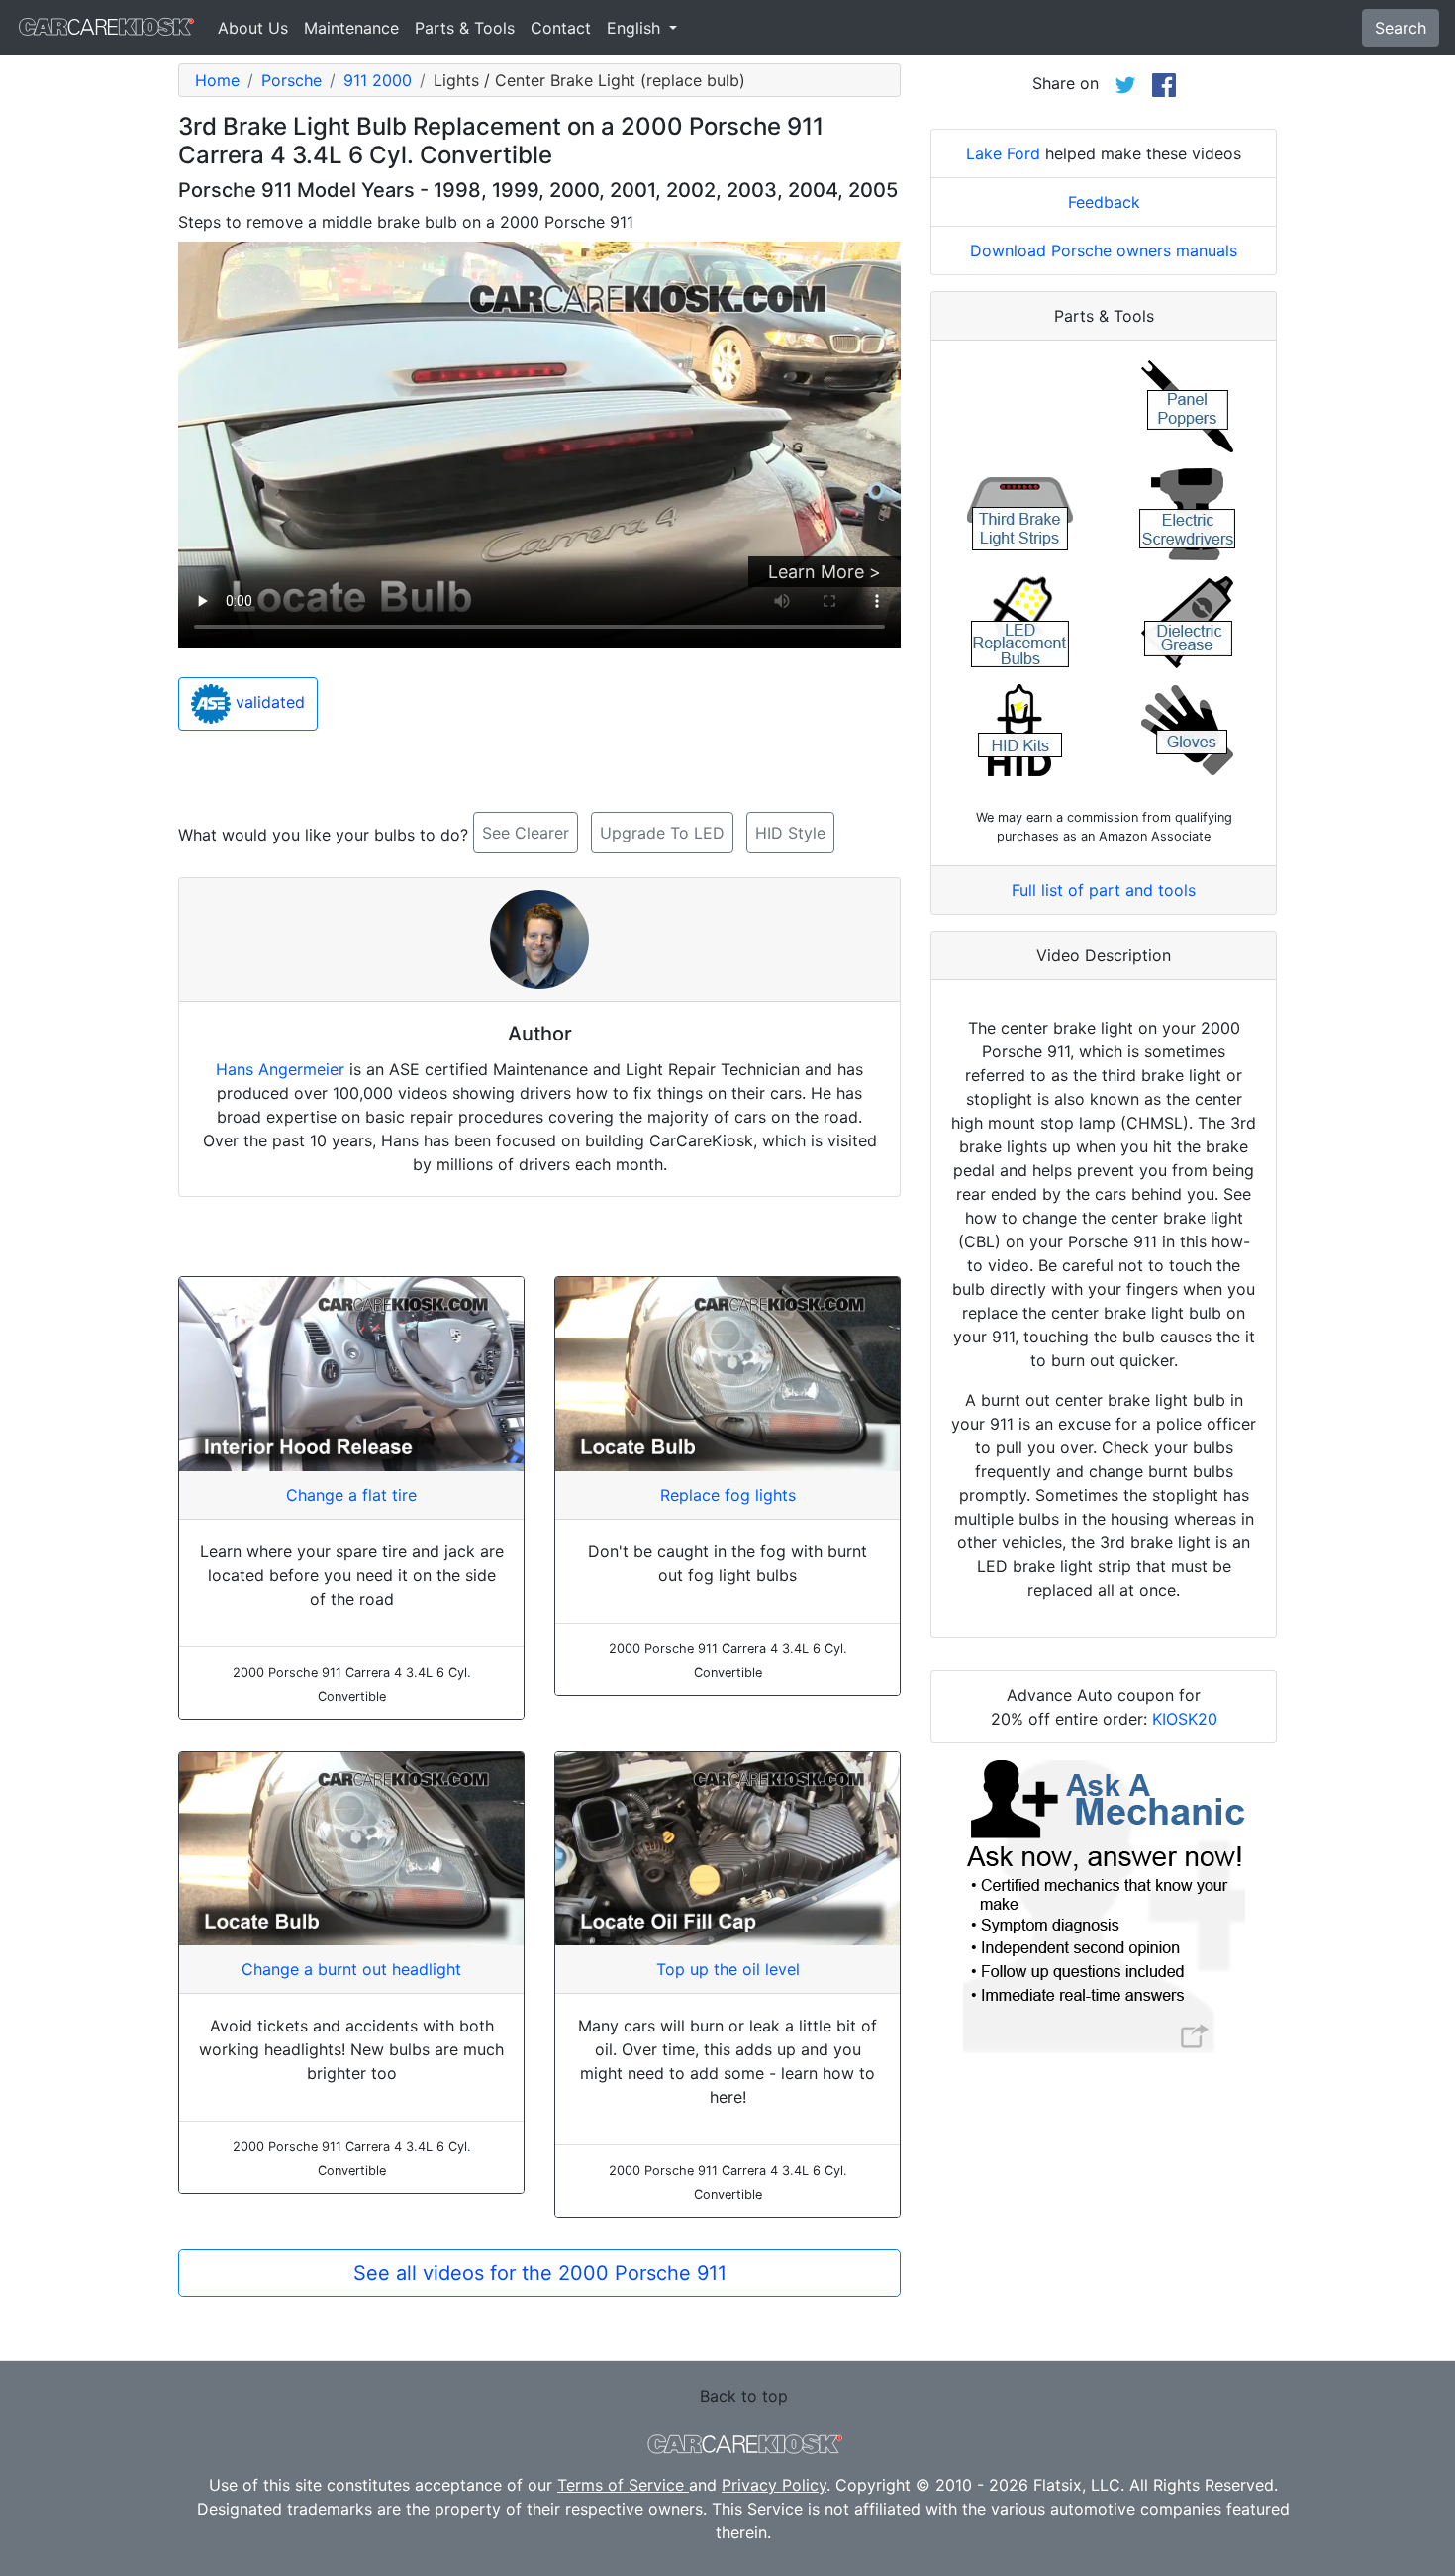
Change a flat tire (351, 1495)
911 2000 (378, 80)
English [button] (636, 28)
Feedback (1104, 202)
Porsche (291, 80)
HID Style (790, 833)
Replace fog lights (728, 1495)
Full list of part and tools (1104, 890)
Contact (561, 28)
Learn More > (824, 572)
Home (217, 80)
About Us (253, 28)
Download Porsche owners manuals (1104, 250)
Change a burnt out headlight (351, 1969)
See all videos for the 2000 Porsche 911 (540, 2273)
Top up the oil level (728, 1969)
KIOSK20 (1185, 1719)
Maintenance (351, 28)
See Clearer (526, 833)
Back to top (744, 2396)
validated (268, 703)
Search (1401, 28)
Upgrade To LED (662, 833)
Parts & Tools (465, 28)
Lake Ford (1003, 153)
